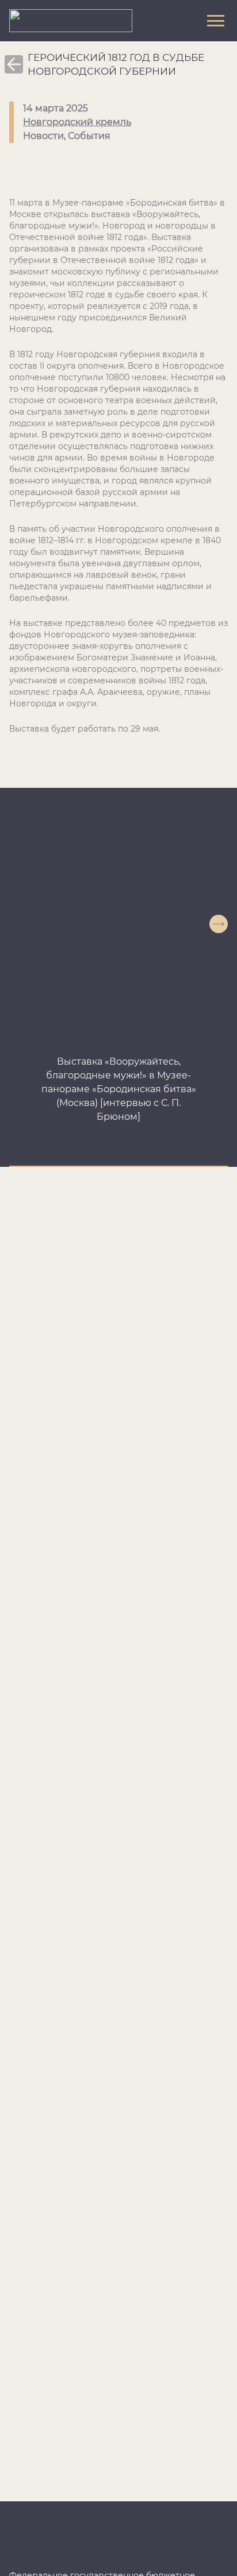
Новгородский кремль (77, 122)
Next (219, 924)
